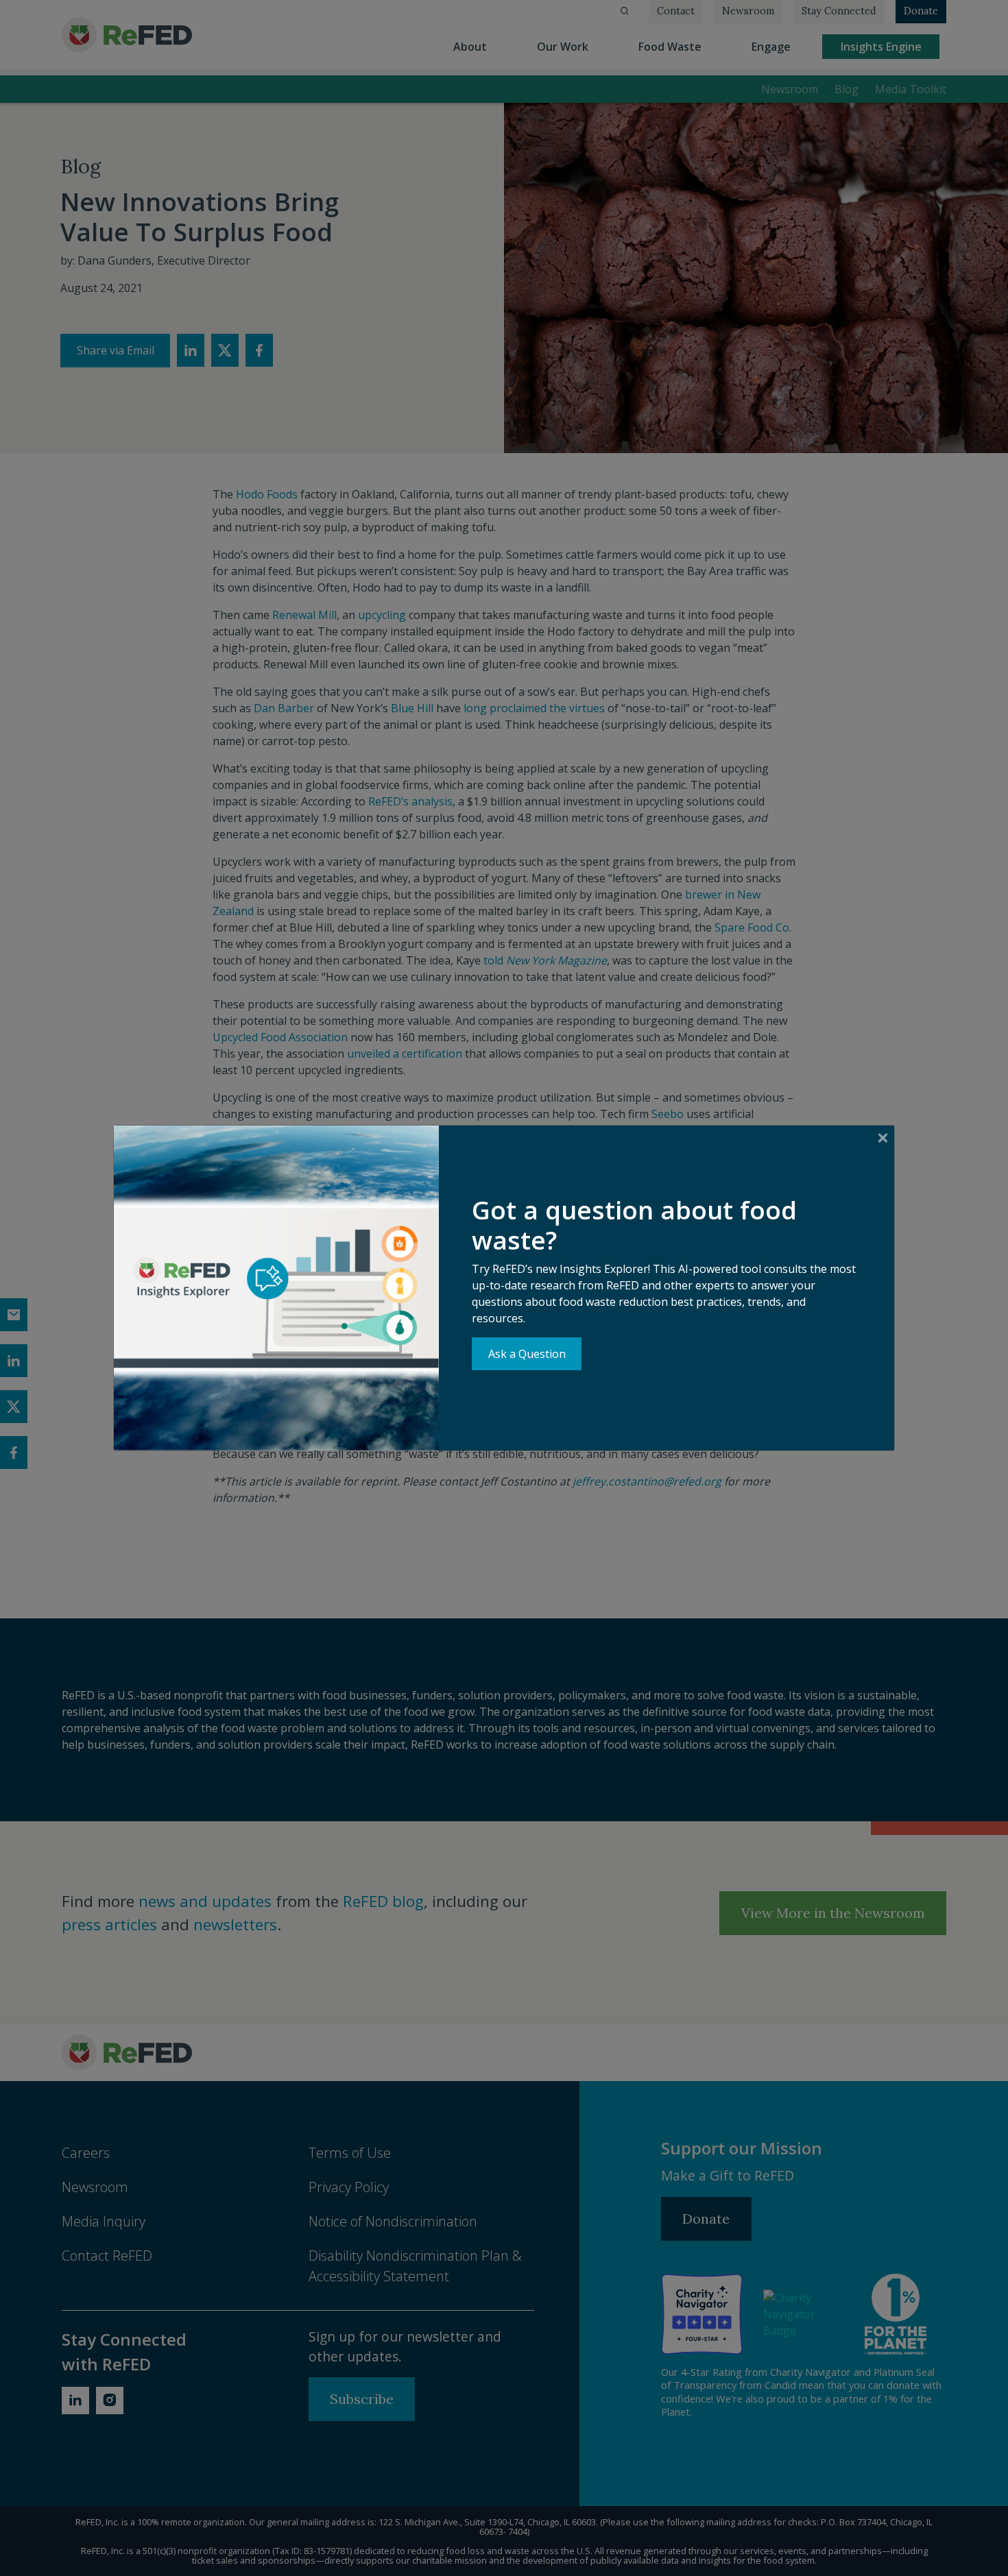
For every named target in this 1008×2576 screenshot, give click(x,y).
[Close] (883, 1138)
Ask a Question (527, 1354)
